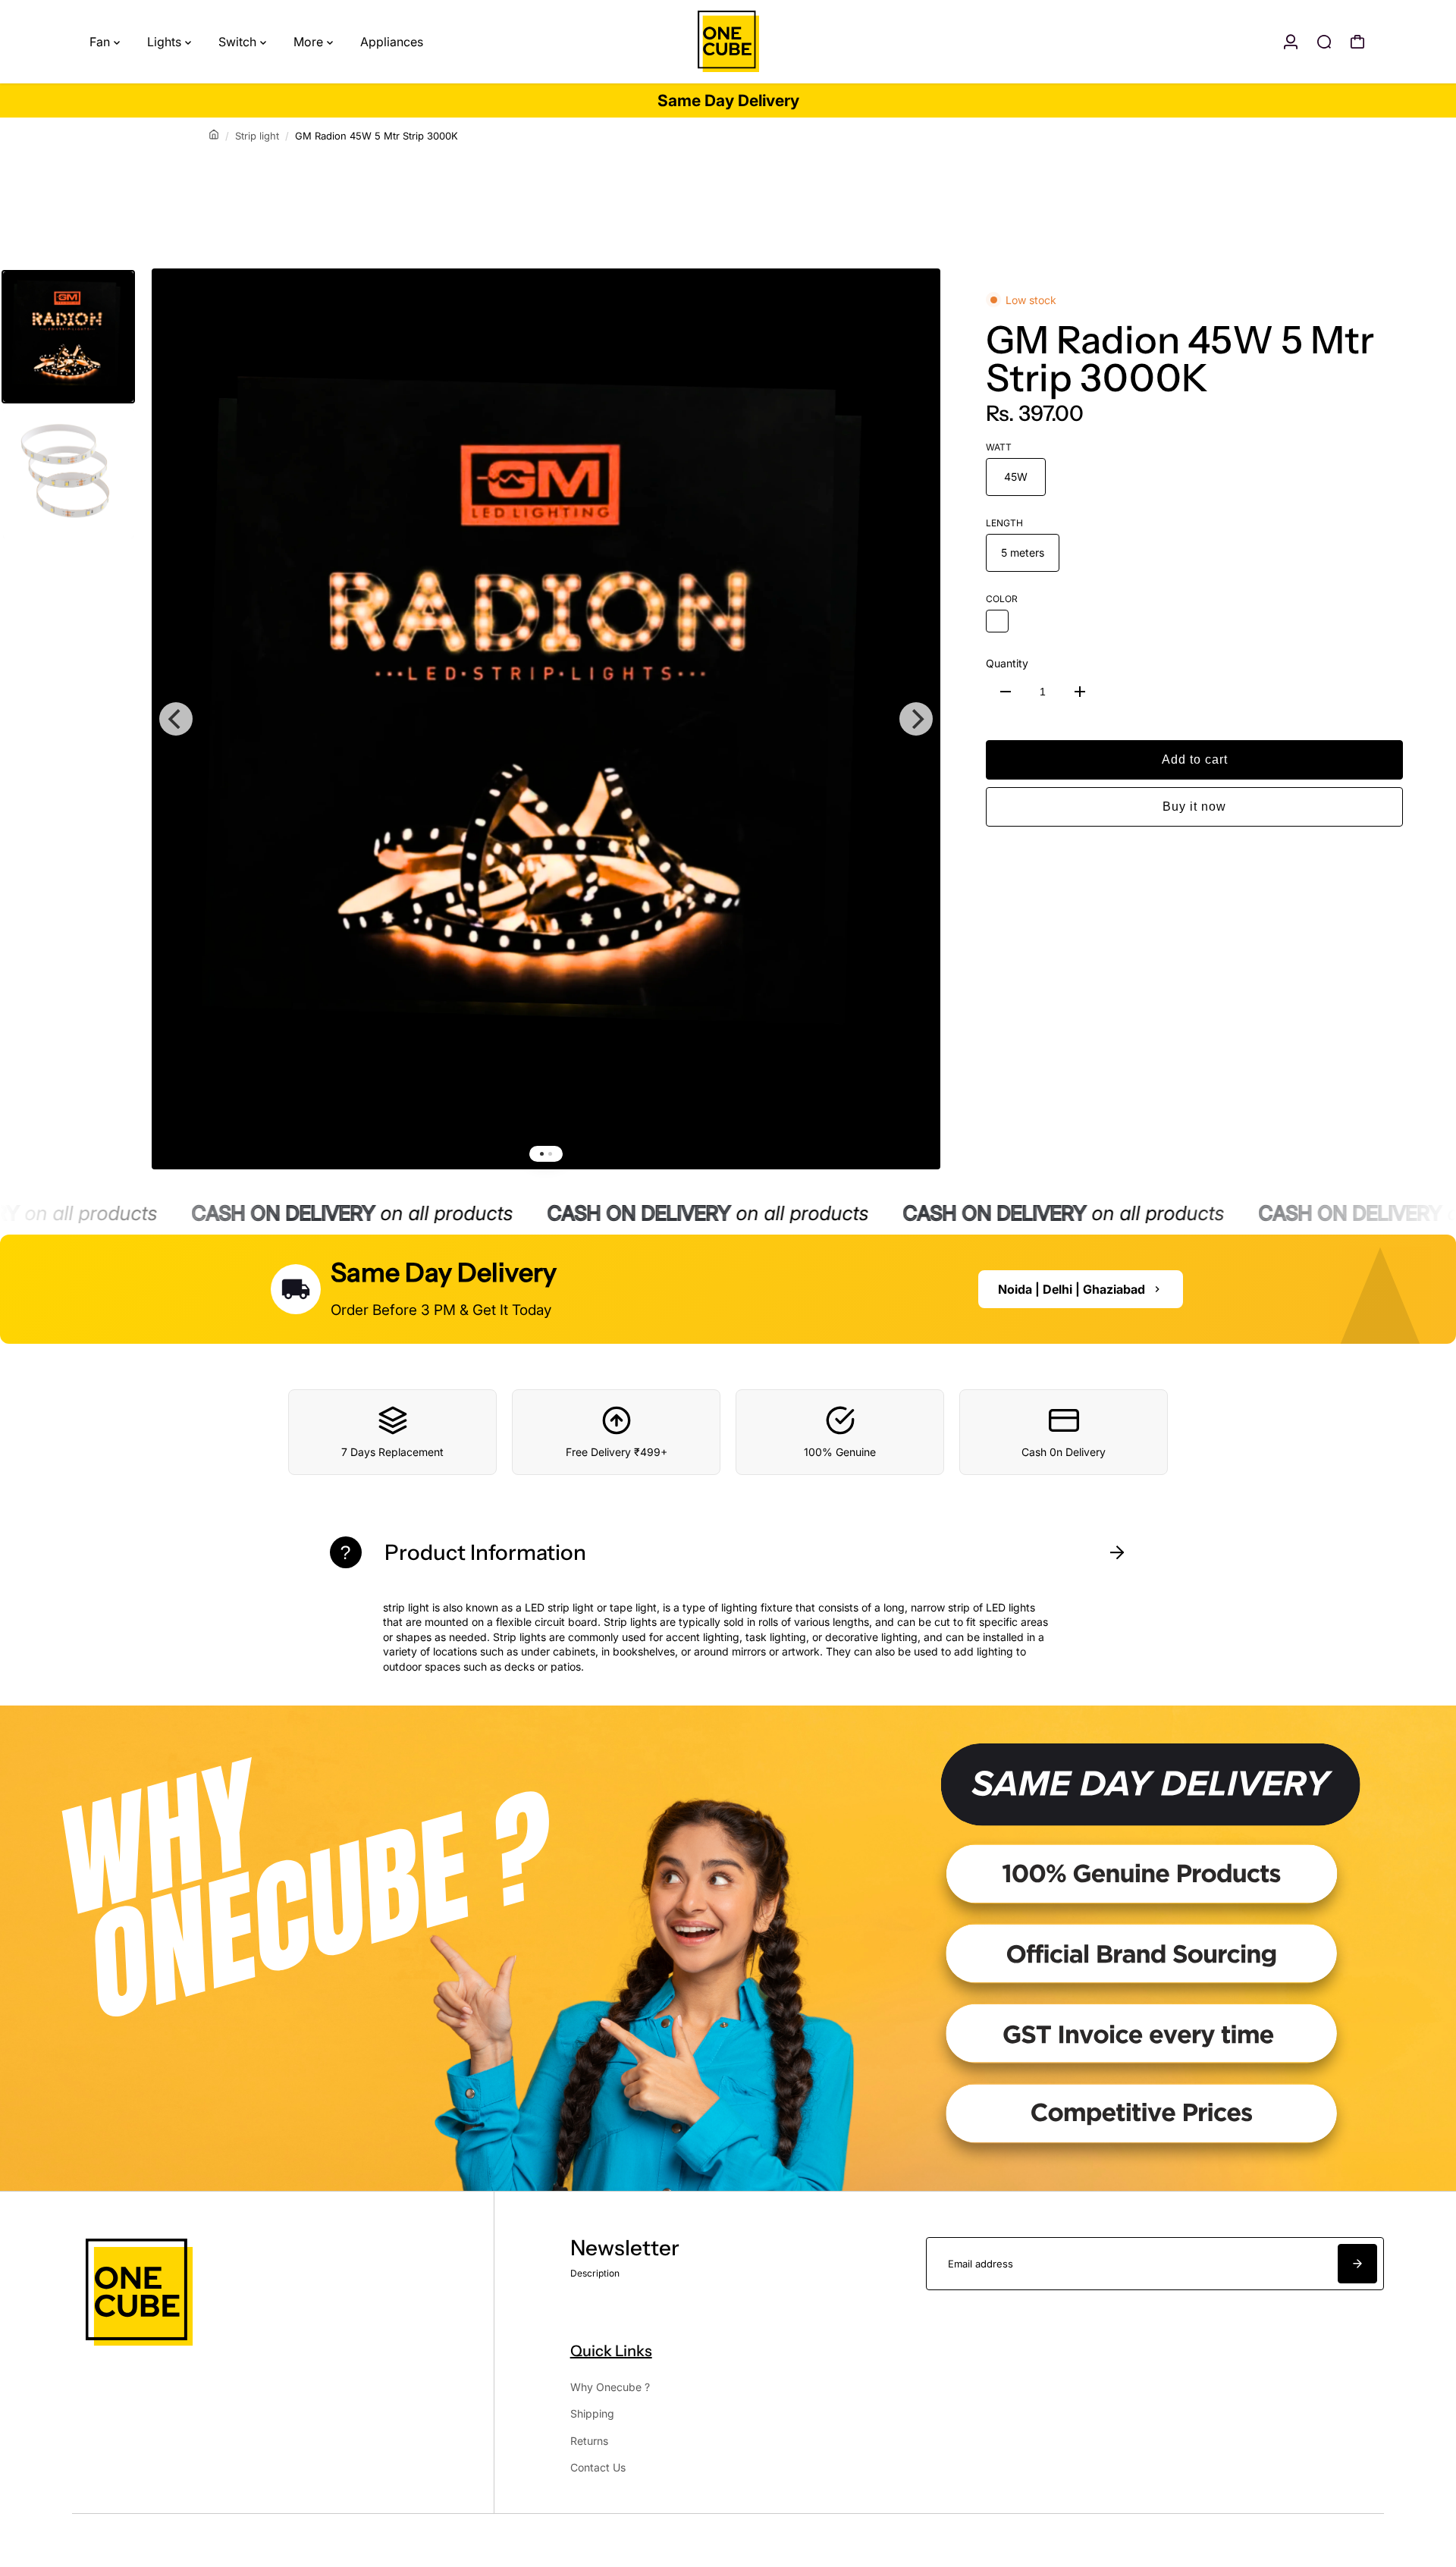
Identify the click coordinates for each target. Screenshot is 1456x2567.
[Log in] (1291, 42)
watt (999, 447)
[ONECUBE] (728, 42)
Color (1002, 599)
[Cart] (1357, 42)
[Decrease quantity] (1006, 692)
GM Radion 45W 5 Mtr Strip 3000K (1180, 359)
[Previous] (176, 719)
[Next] (916, 719)
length (1004, 523)
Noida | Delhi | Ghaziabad (1072, 1289)
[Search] (1324, 42)
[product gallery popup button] (912, 308)
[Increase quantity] (1080, 692)
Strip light (257, 136)
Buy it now (1194, 807)
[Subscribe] (1357, 2264)
